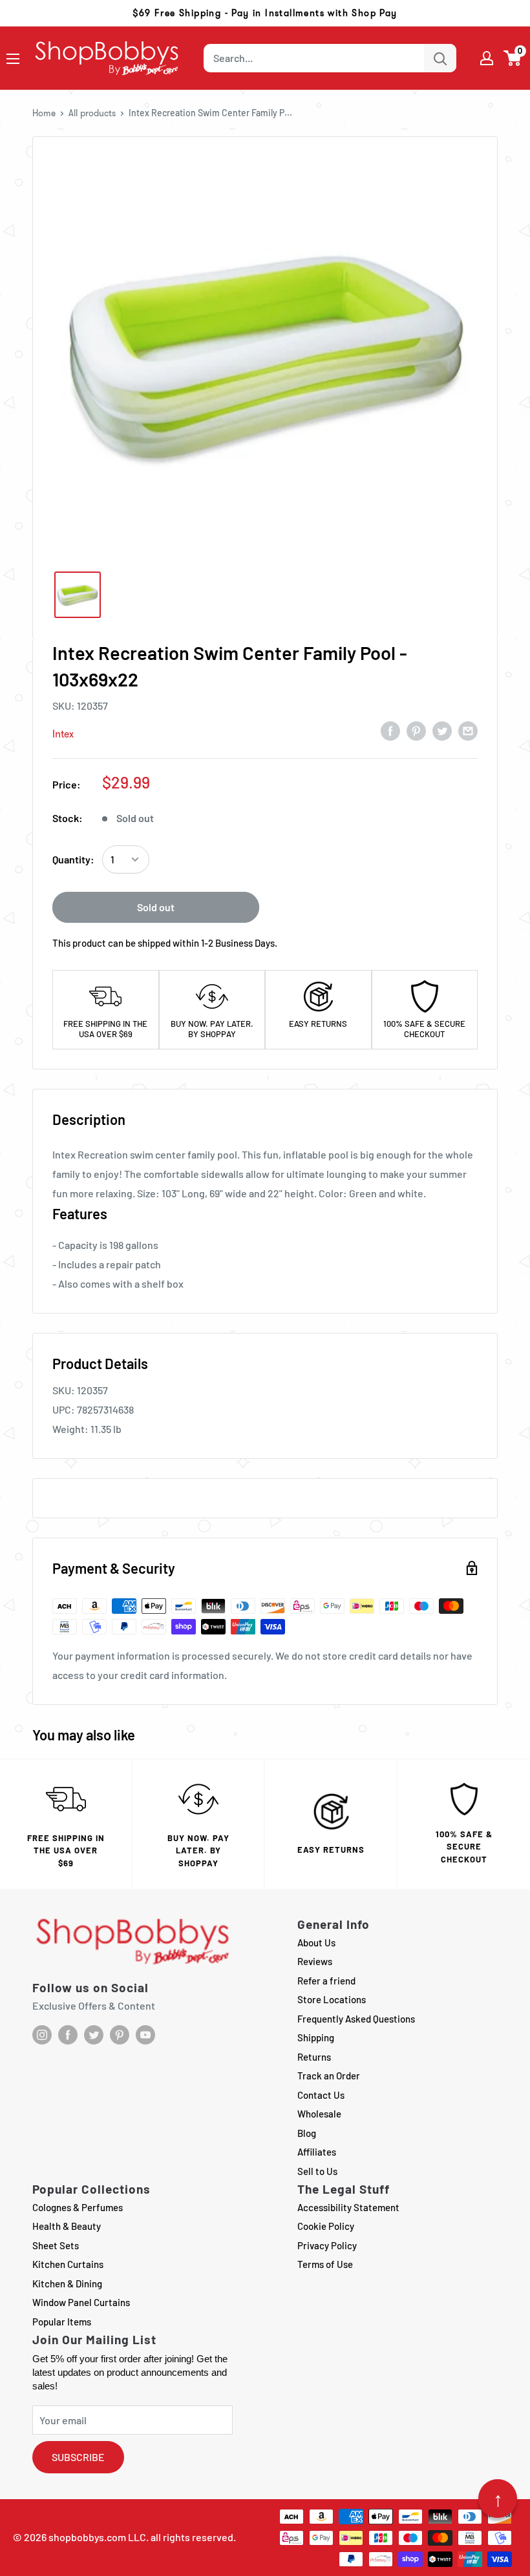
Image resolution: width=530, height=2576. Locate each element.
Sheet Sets (56, 2245)
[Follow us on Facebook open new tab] (68, 2035)
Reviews (315, 1961)
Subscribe (78, 2457)
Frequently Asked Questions (356, 2019)
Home (44, 113)
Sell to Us (317, 2171)
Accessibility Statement (348, 2207)
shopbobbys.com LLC (97, 2537)
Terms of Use (325, 2264)
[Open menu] (13, 59)
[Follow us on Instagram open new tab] (42, 2035)
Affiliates (317, 2152)
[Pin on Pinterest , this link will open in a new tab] (416, 730)
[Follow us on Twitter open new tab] (94, 2035)
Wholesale (319, 2114)
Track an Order (329, 2076)
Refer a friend (326, 1981)
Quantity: (73, 859)
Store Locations (332, 1999)
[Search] (440, 58)
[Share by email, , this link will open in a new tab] (468, 730)
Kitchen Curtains (68, 2264)
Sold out (156, 907)
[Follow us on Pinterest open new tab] (120, 2035)
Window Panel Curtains (81, 2302)
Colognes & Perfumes (78, 2207)
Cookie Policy (326, 2226)
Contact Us (321, 2095)
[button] (513, 58)
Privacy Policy (327, 2245)
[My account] (487, 58)
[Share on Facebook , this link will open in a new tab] (390, 730)
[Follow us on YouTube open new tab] (145, 2035)
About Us (316, 1942)
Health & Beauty (67, 2226)
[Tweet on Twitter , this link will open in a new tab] (442, 730)
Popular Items (62, 2322)
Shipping (316, 2037)
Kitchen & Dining (67, 2283)
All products (92, 113)
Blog (307, 2133)
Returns (314, 2057)
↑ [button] (498, 2499)
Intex (63, 734)
